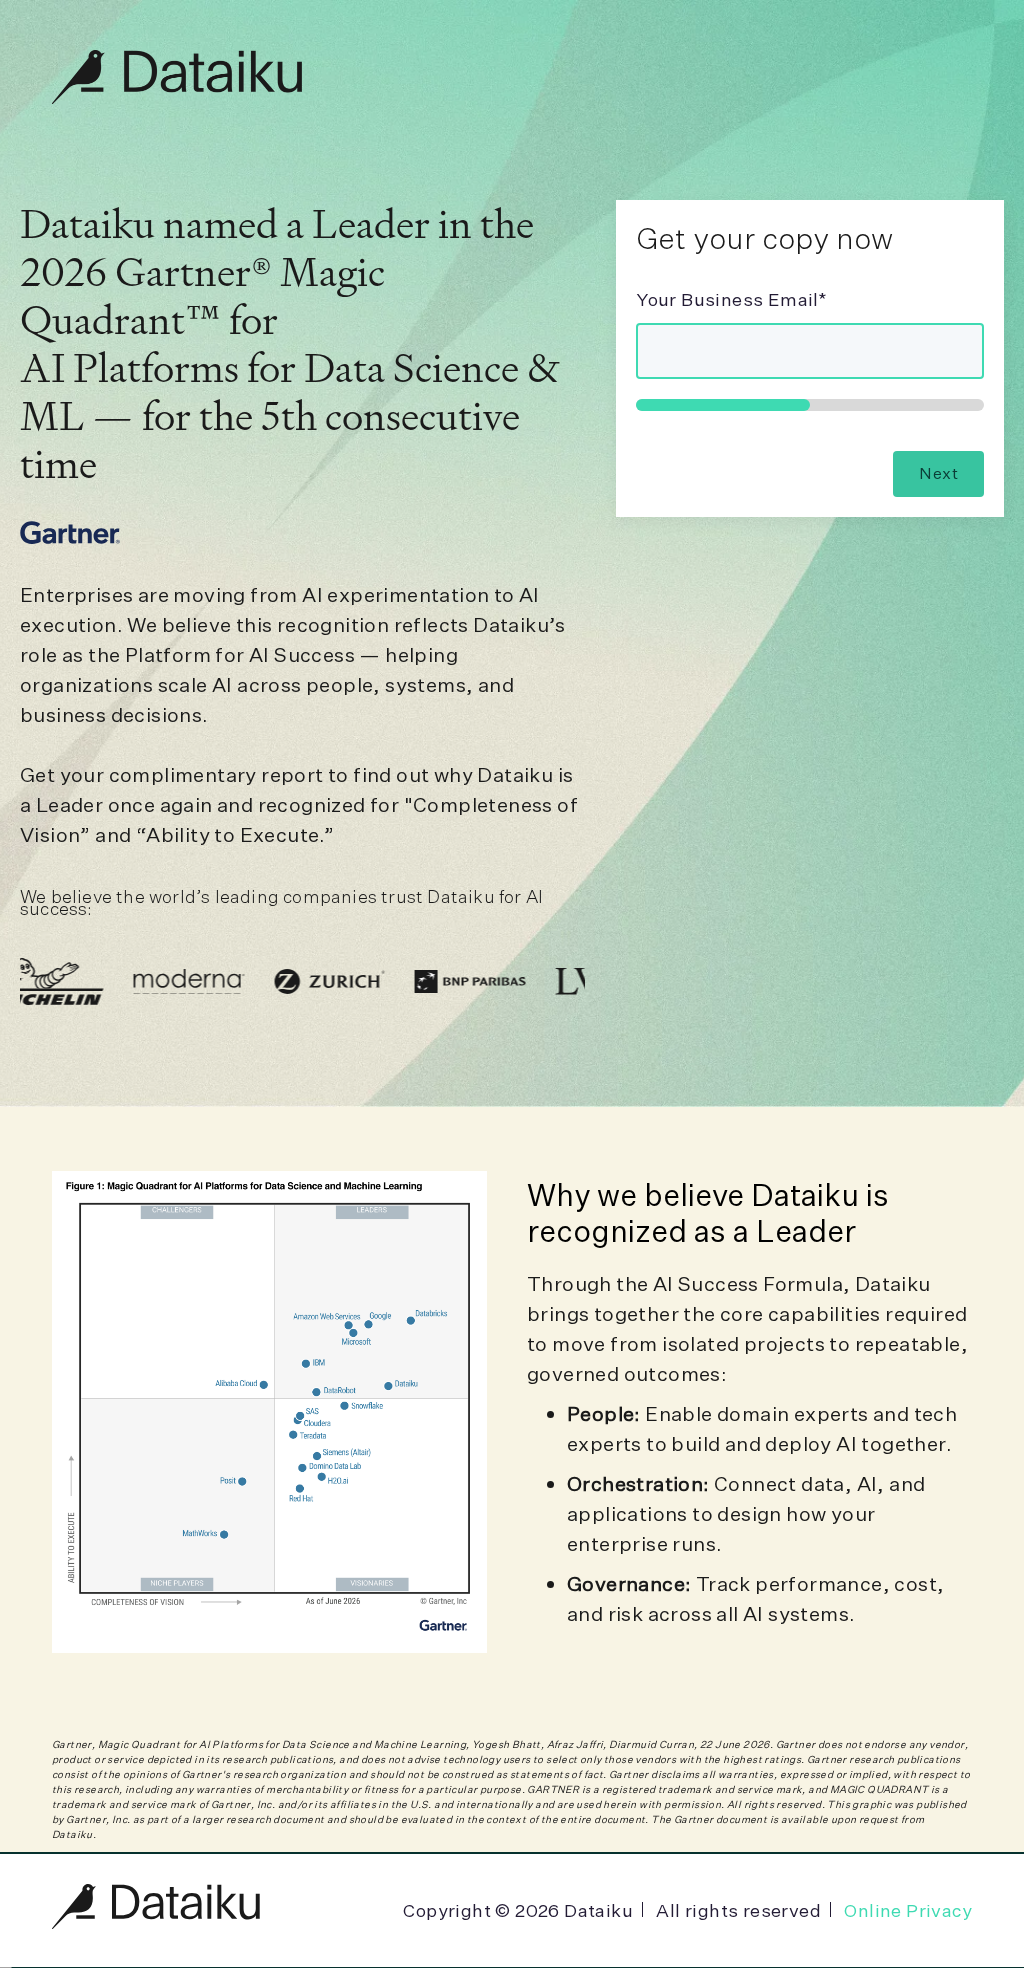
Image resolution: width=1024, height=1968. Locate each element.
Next (938, 473)
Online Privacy (908, 1910)
